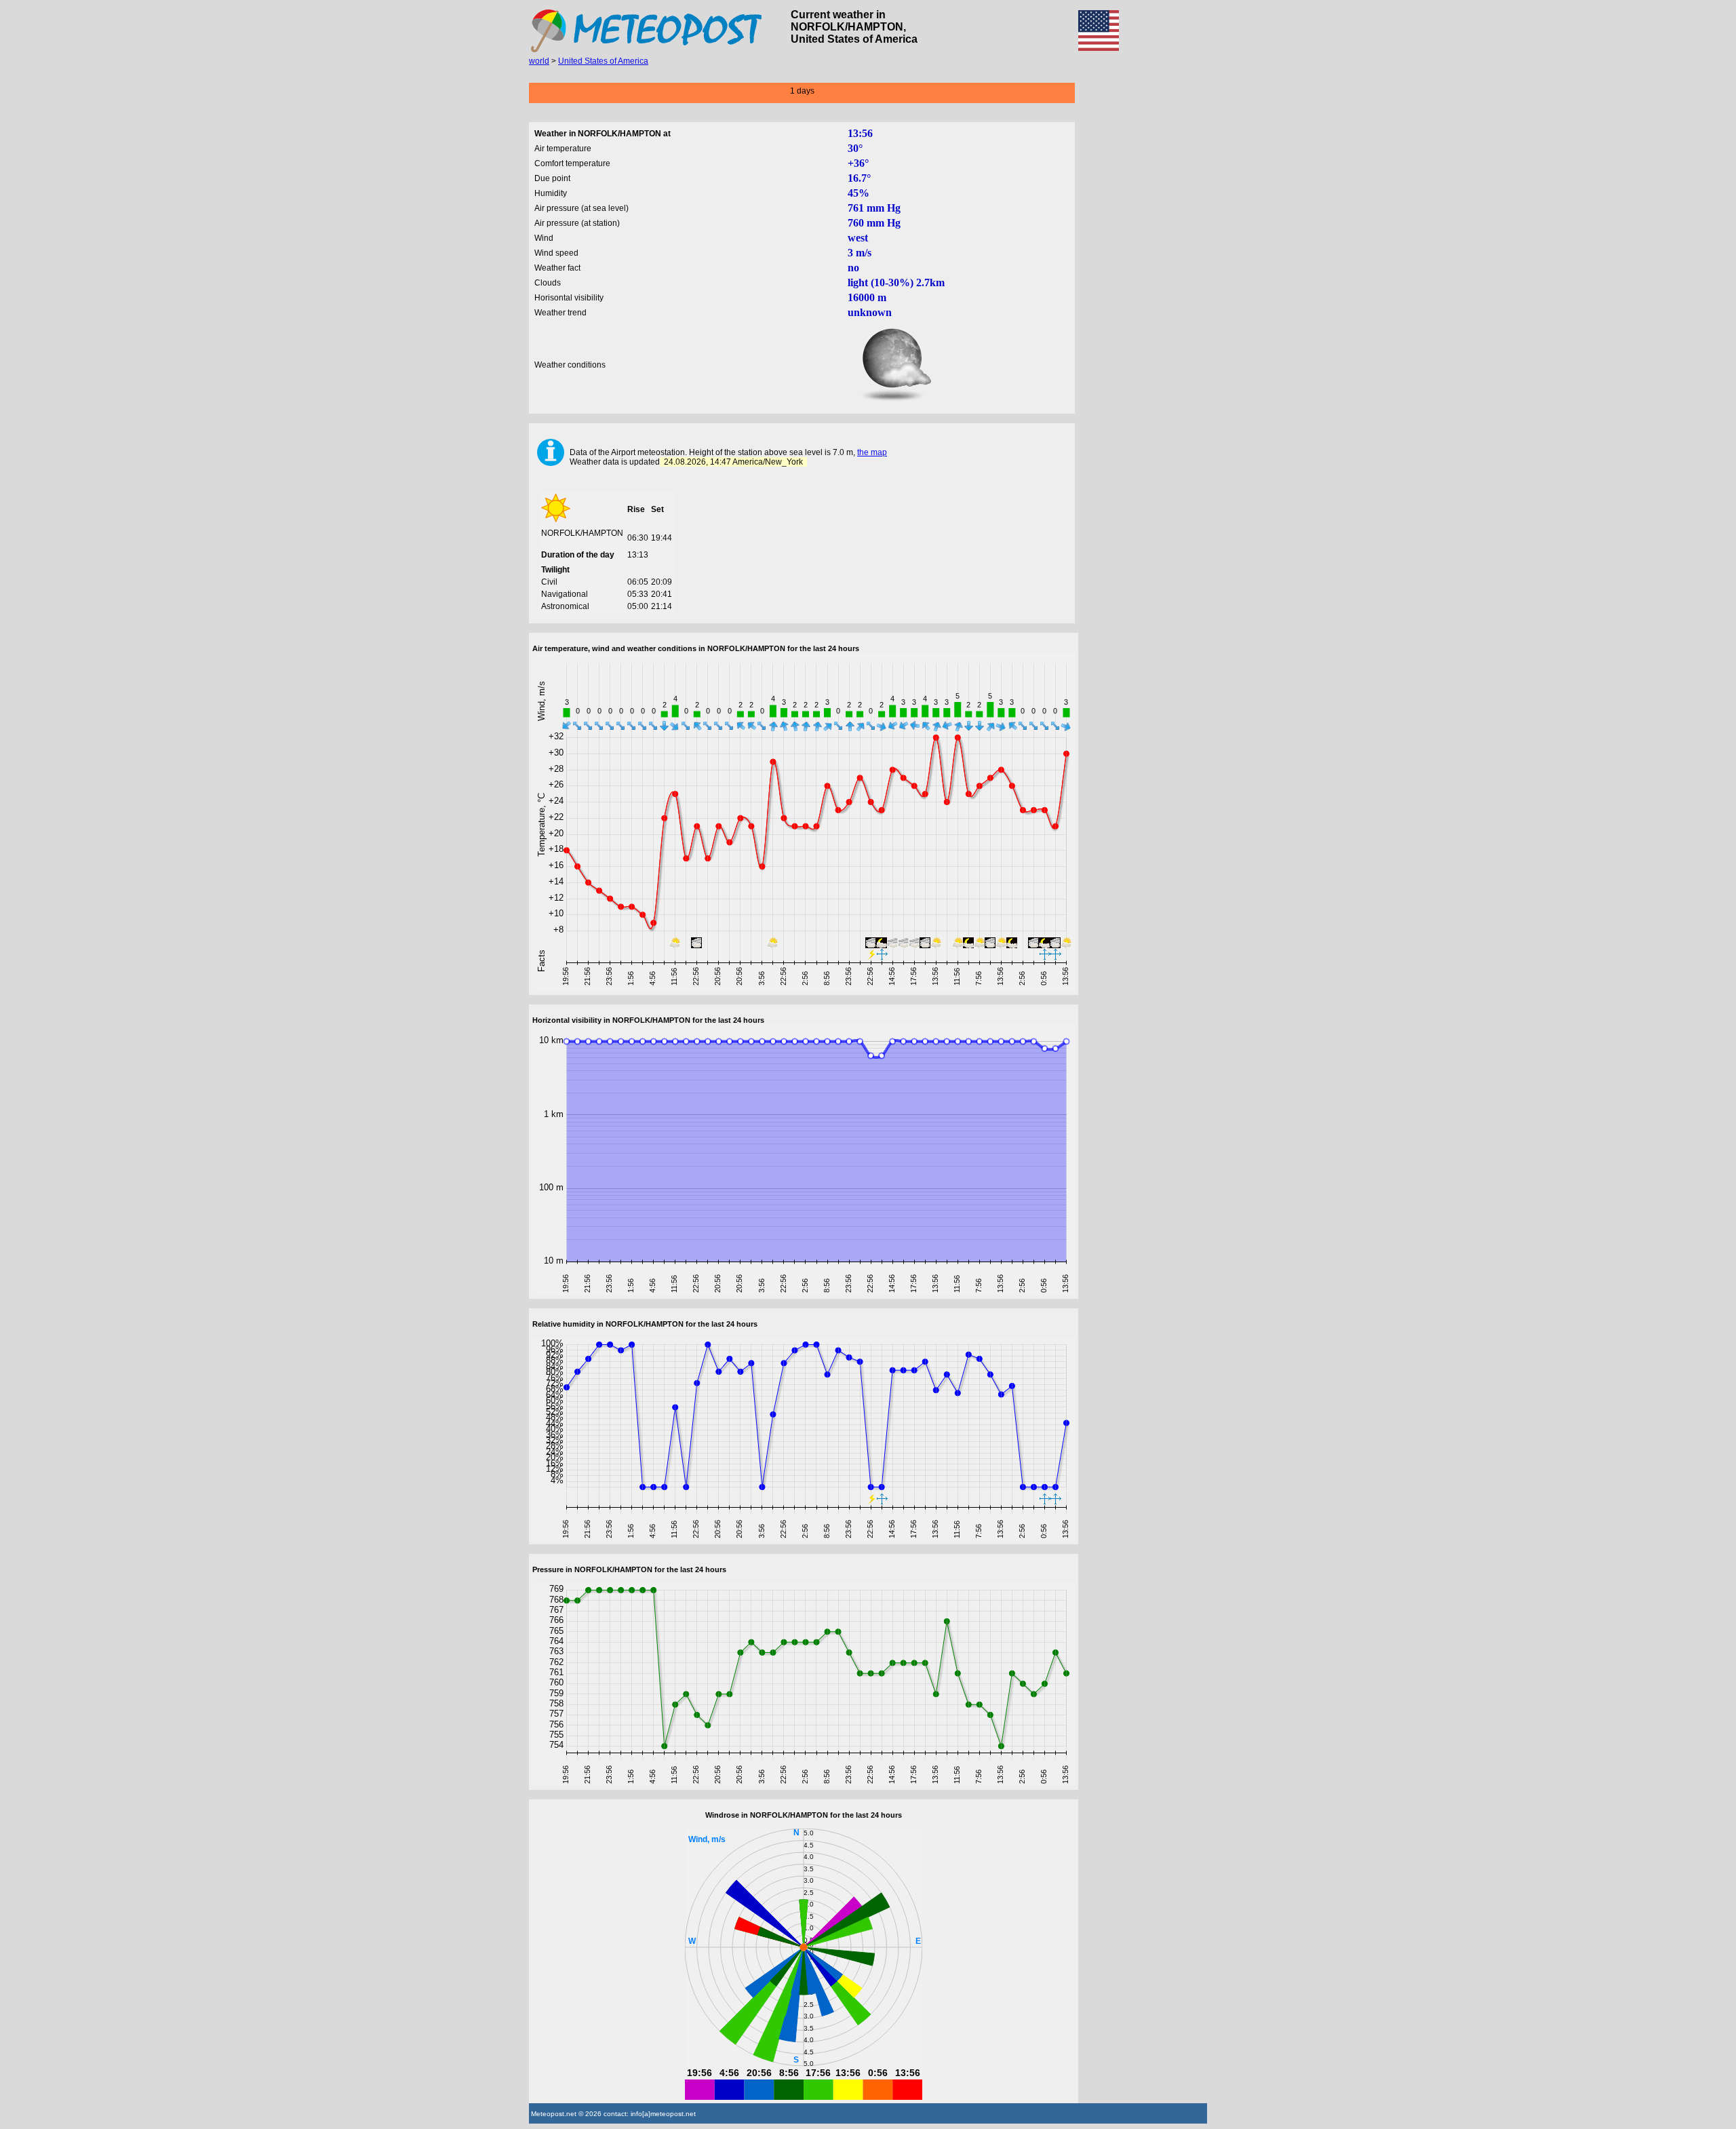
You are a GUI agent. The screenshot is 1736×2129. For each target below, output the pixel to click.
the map (872, 452)
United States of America (603, 61)
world (539, 61)
